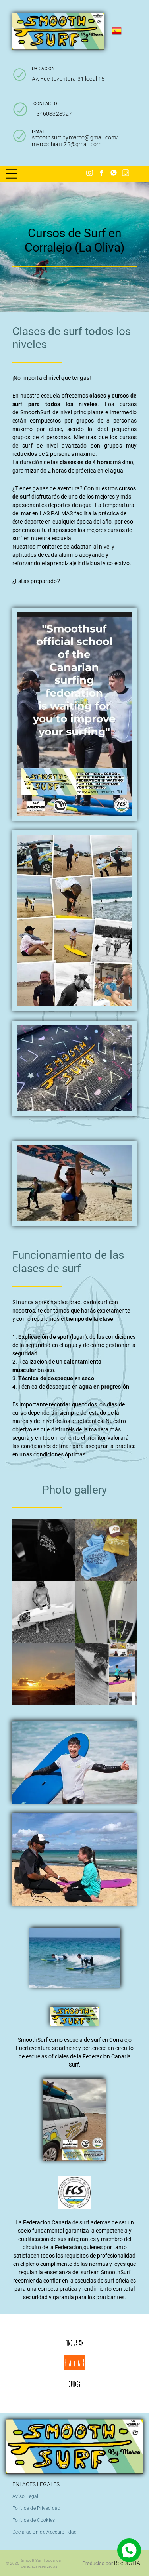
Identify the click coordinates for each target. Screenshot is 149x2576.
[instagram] (90, 174)
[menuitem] (28, 2496)
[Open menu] (12, 174)
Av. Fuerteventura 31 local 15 (68, 79)
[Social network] (113, 174)
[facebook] (102, 174)
